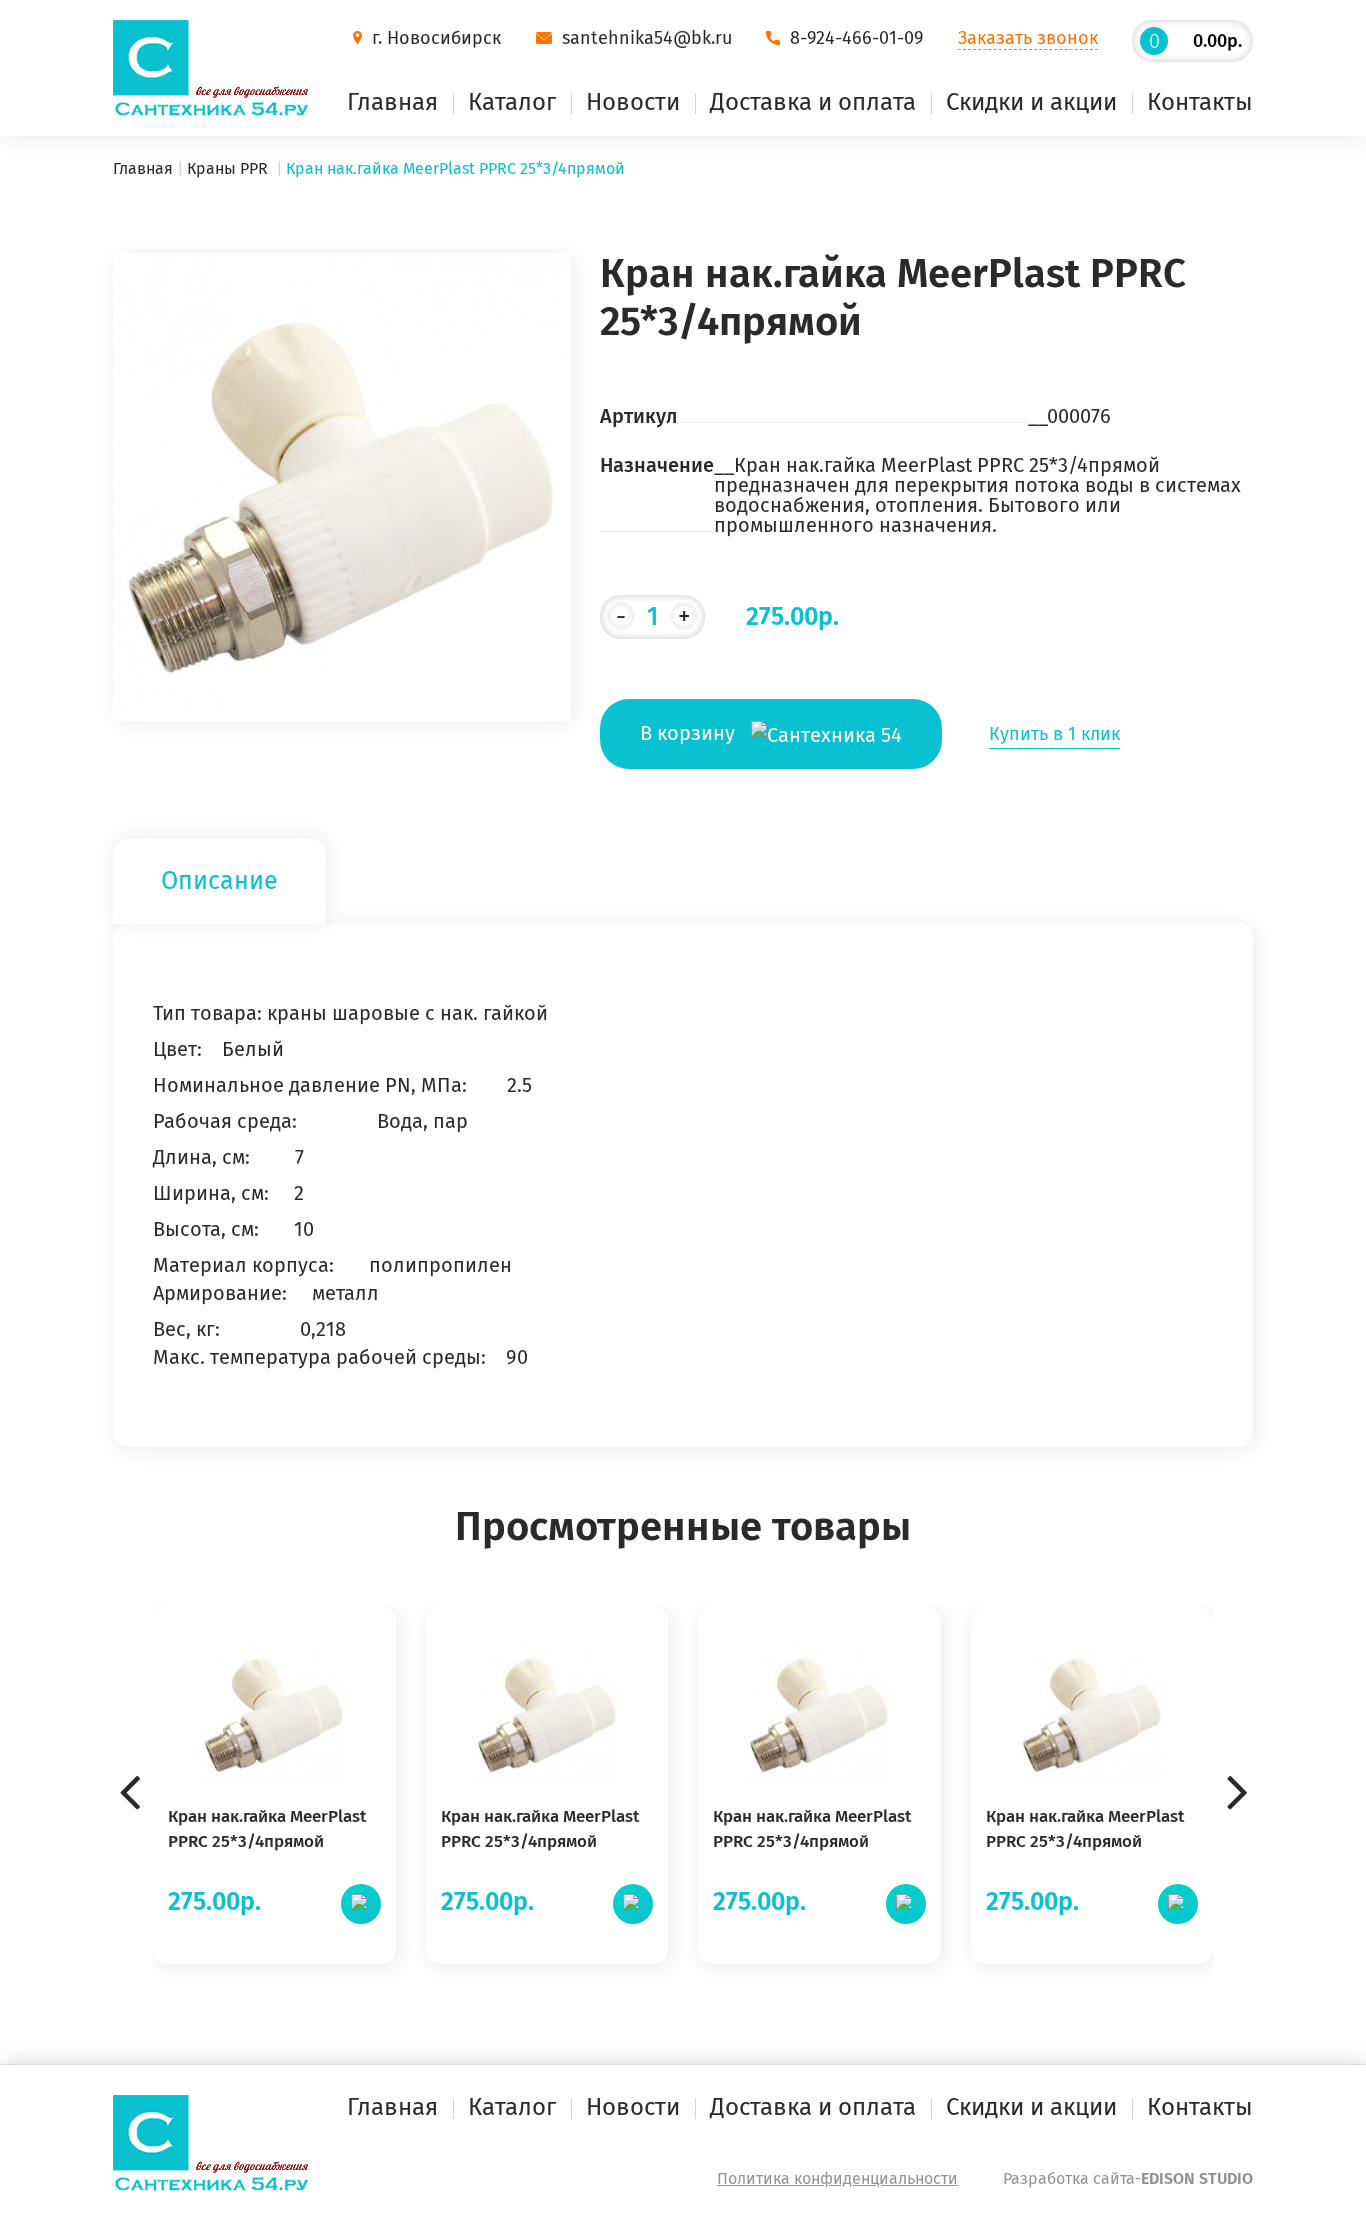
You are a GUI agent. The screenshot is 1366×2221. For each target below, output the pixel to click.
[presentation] (129, 1760)
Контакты (1200, 102)
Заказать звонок (1028, 38)
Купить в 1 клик (1054, 734)
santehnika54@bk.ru (647, 38)
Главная (392, 102)
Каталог (512, 102)
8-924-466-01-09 (856, 38)
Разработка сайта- (1128, 2178)
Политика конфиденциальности (837, 2178)
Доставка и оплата (813, 102)
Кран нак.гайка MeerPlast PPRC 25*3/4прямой (267, 1829)
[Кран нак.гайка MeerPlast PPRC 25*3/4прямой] (342, 485)
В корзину (690, 733)
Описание (219, 881)
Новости (633, 102)
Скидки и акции (1031, 102)
